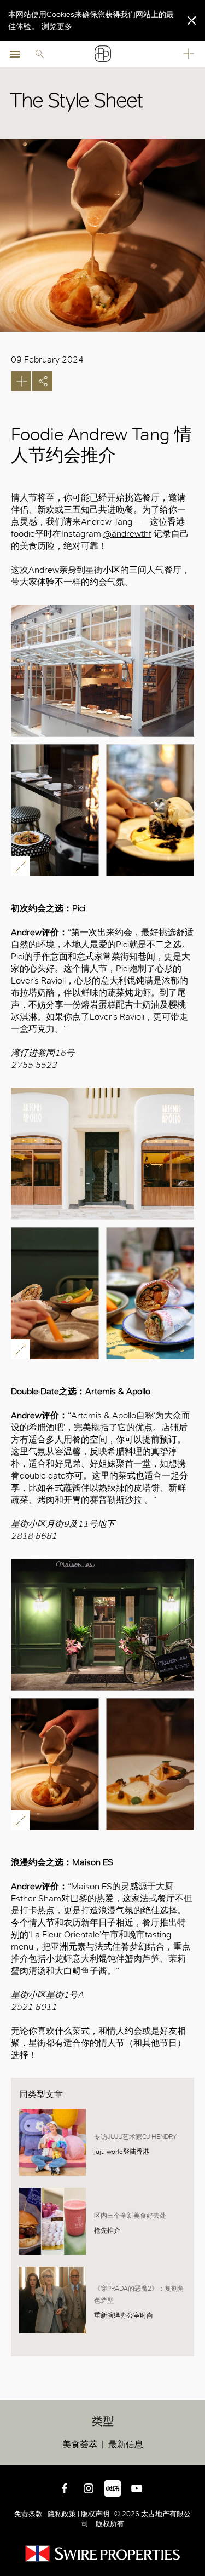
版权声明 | (97, 2514)
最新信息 (126, 2444)
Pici (79, 908)
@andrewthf (127, 534)
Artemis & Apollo (118, 1391)
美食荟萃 (80, 2444)
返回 (195, 2454)
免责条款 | (31, 2514)
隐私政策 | (63, 2514)
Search (39, 54)
